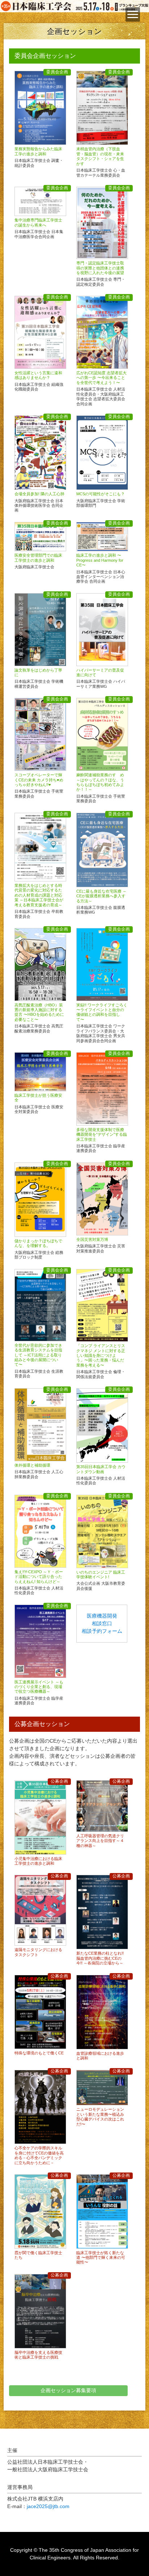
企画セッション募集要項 (68, 2390)
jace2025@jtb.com (48, 2506)
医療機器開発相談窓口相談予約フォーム (102, 1623)
